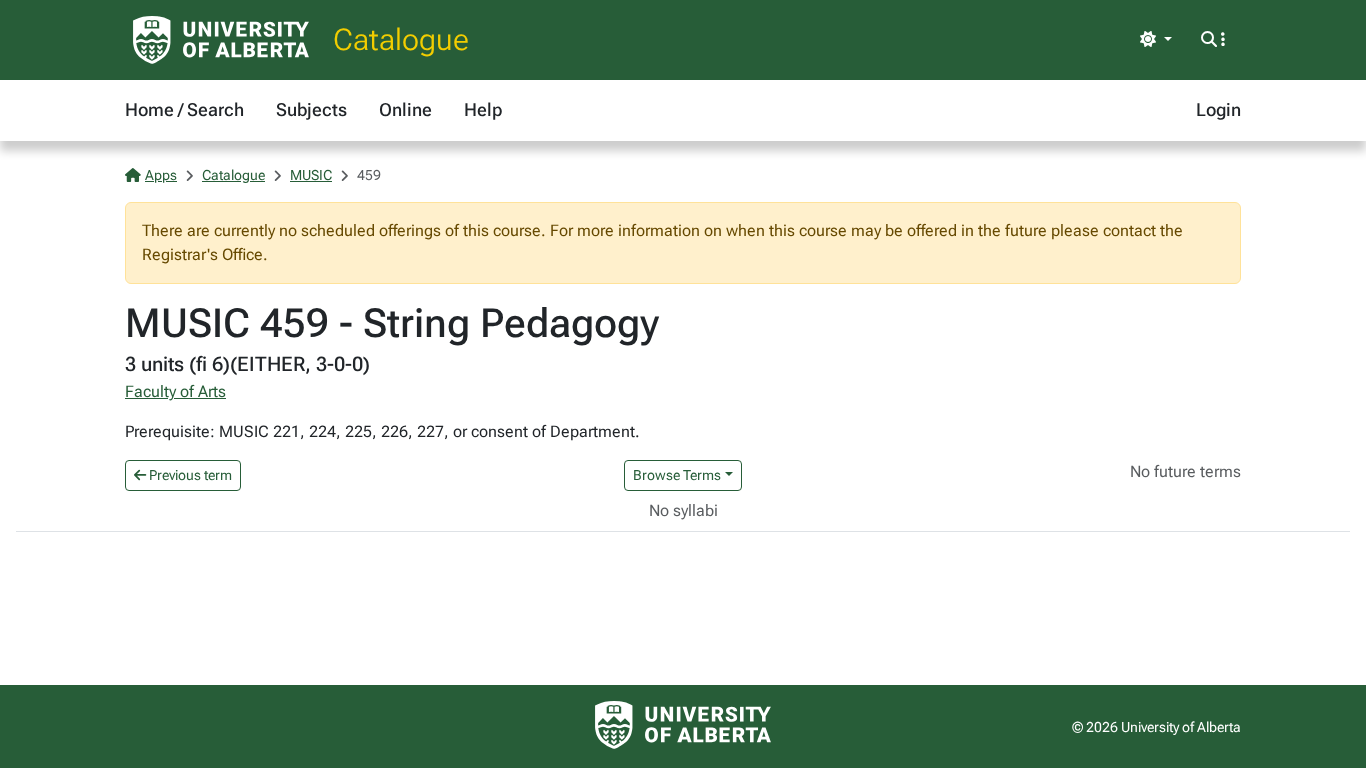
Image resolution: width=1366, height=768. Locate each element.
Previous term (189, 475)
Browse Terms (677, 475)
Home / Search (184, 109)
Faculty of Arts (175, 391)
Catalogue (401, 39)
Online (405, 109)
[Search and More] (1213, 40)
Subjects (311, 109)
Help (483, 109)
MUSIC (311, 175)
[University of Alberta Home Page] (221, 40)
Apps (161, 175)
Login (1218, 109)
